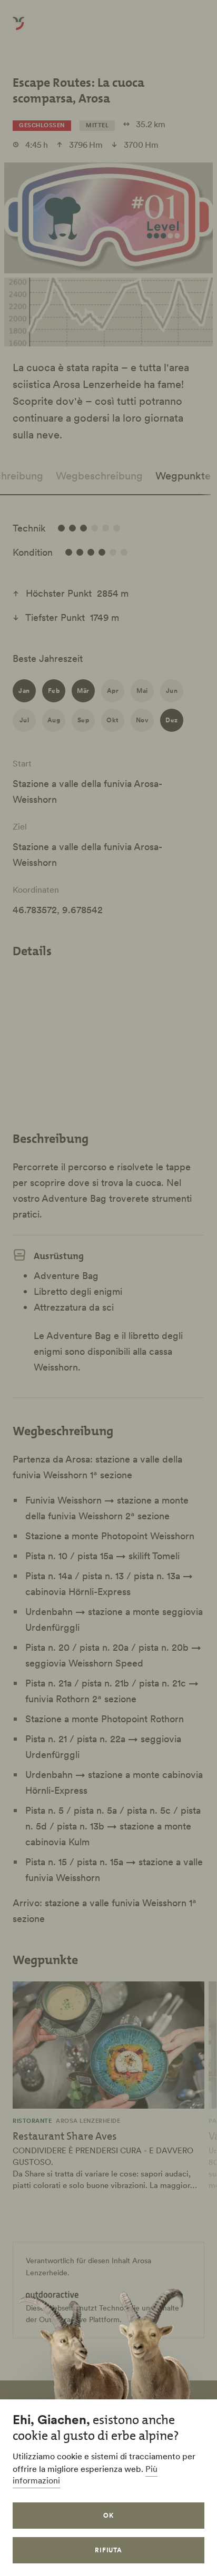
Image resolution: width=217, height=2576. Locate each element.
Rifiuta (109, 2550)
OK (108, 2515)
